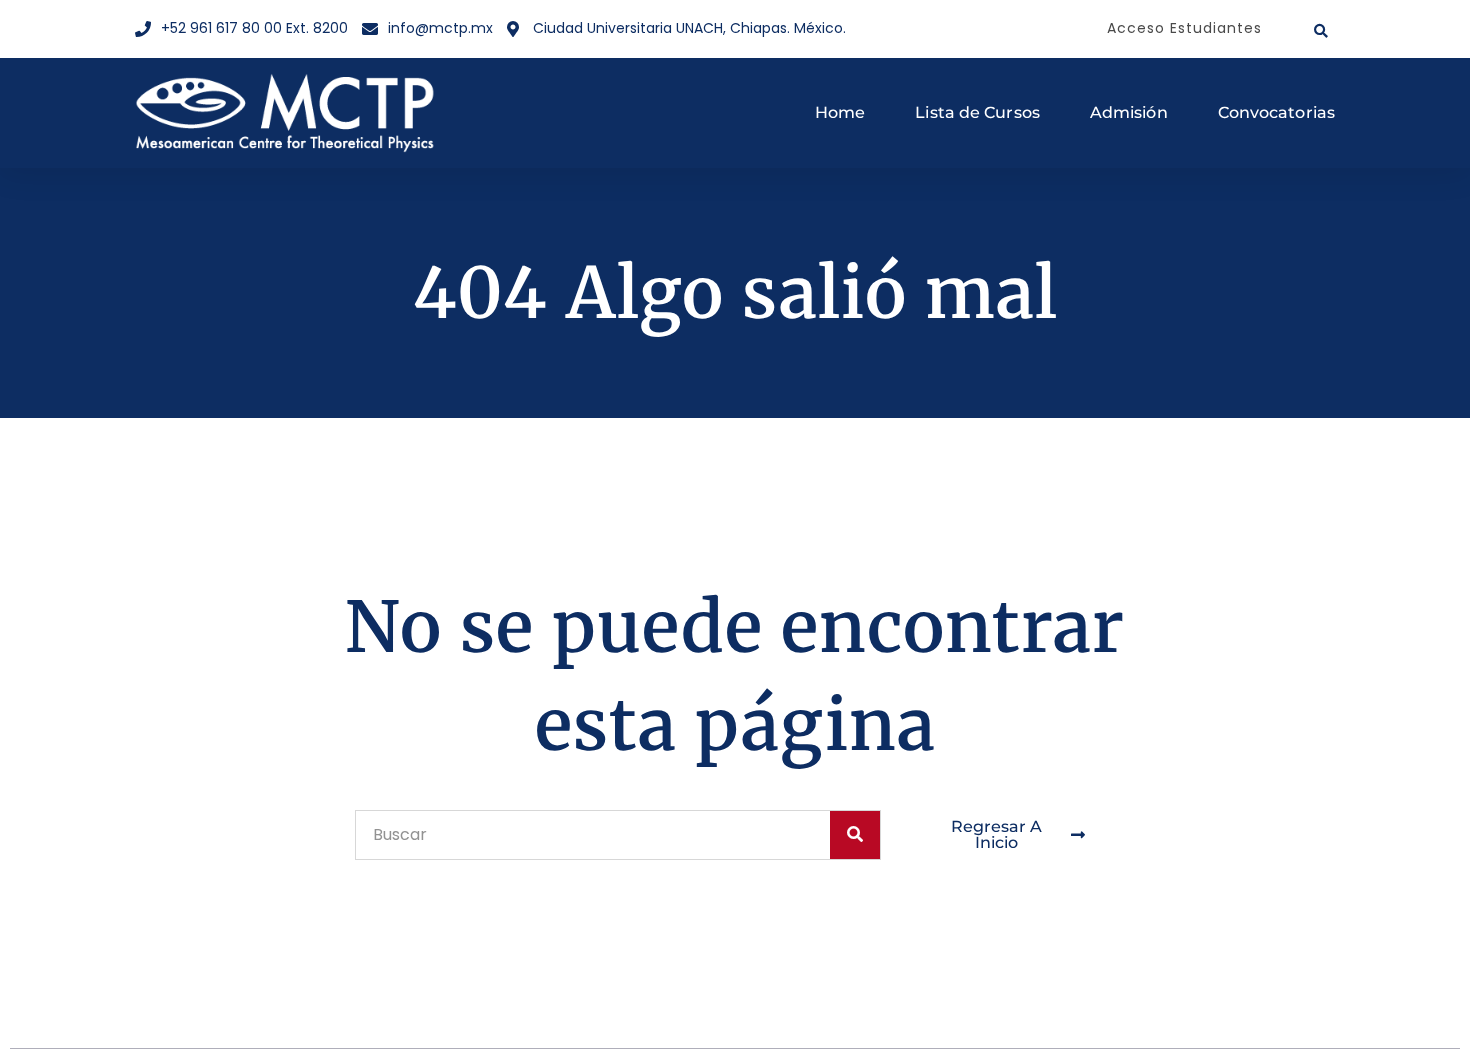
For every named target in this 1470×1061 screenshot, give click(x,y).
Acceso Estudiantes (1184, 28)
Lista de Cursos (977, 112)
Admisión (1129, 112)
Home (840, 112)
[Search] (855, 835)
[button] (1321, 31)
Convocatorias (1276, 112)
